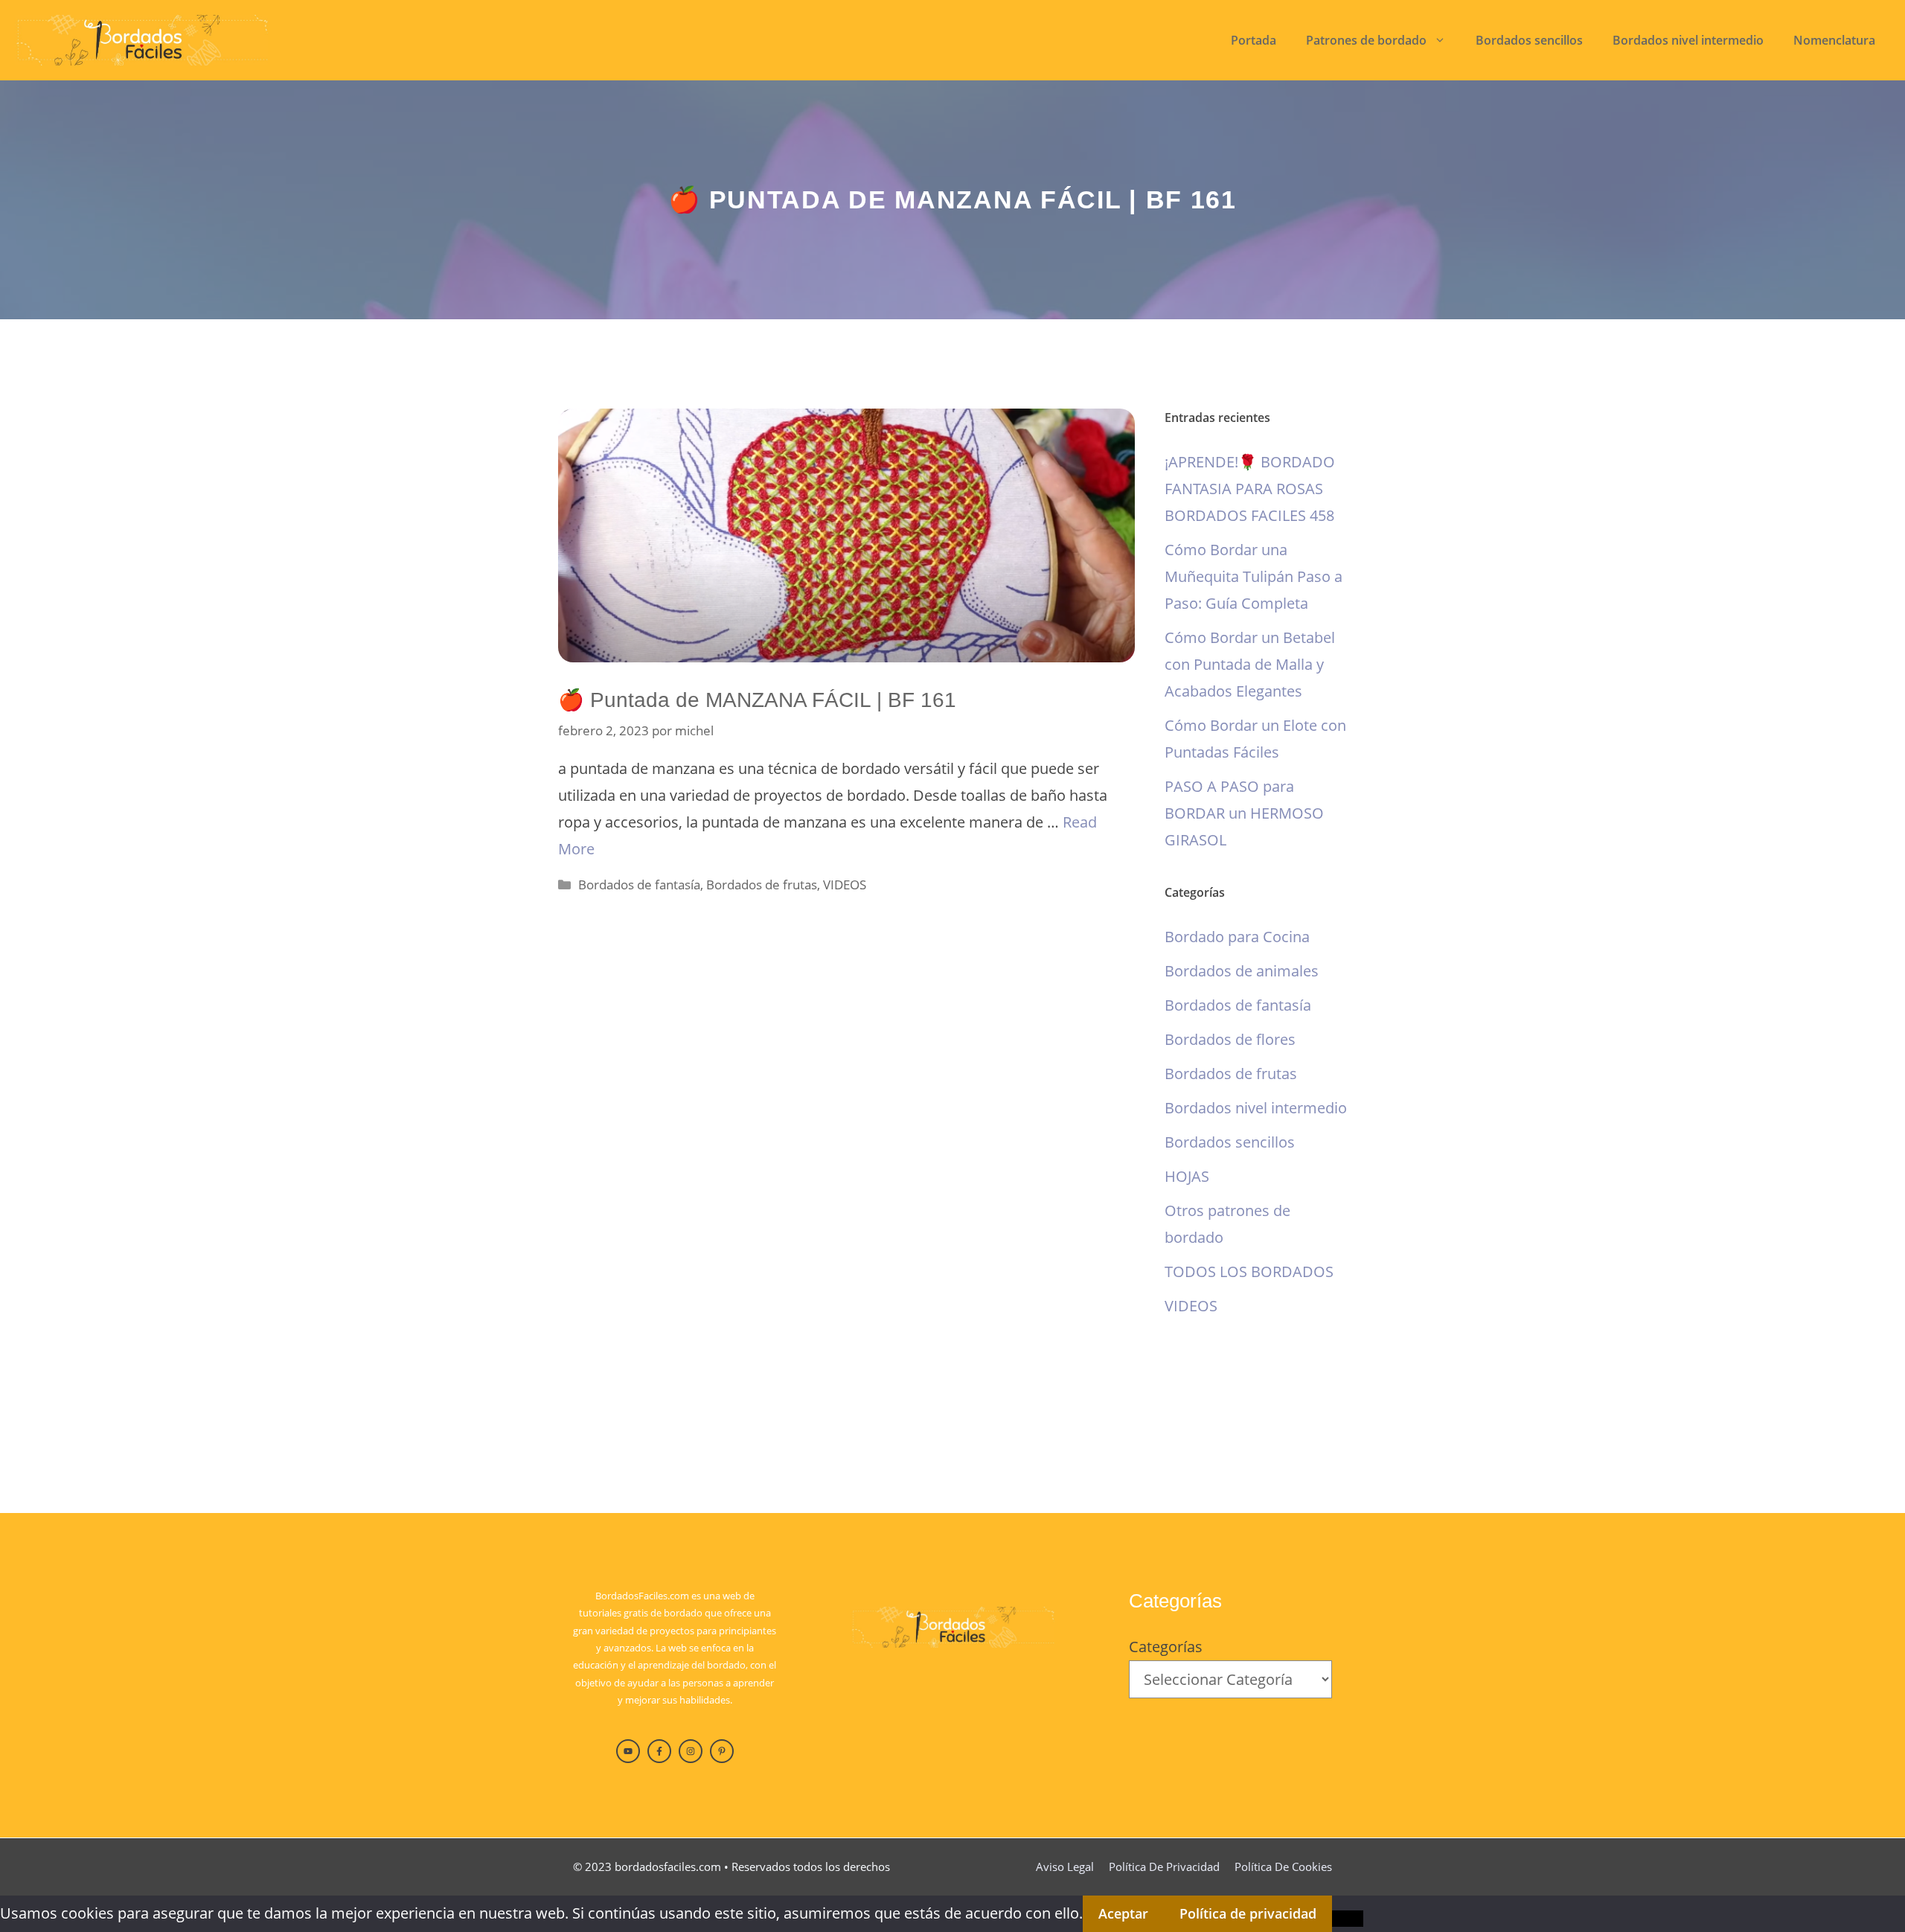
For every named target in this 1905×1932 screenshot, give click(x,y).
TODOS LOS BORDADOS (1249, 1272)
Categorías (1166, 1647)
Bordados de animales (1242, 971)
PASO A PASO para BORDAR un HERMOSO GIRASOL (1244, 813)
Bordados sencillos (1529, 40)
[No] (1348, 1919)
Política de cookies (1283, 1867)
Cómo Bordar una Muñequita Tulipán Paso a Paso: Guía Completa (1254, 576)
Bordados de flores (1230, 1039)
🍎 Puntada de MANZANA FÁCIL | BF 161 (757, 700)
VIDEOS (845, 885)
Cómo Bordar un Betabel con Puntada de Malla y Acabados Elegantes (1250, 664)
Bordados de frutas (762, 885)
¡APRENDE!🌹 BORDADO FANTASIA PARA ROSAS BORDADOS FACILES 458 (1250, 489)
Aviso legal (1065, 1867)
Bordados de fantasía (639, 885)
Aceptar (1123, 1913)
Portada (1254, 40)
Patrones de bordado (1366, 40)
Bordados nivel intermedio (1688, 40)
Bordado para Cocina (1237, 937)
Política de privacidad (1164, 1867)
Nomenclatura (1834, 40)
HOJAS (1187, 1176)
